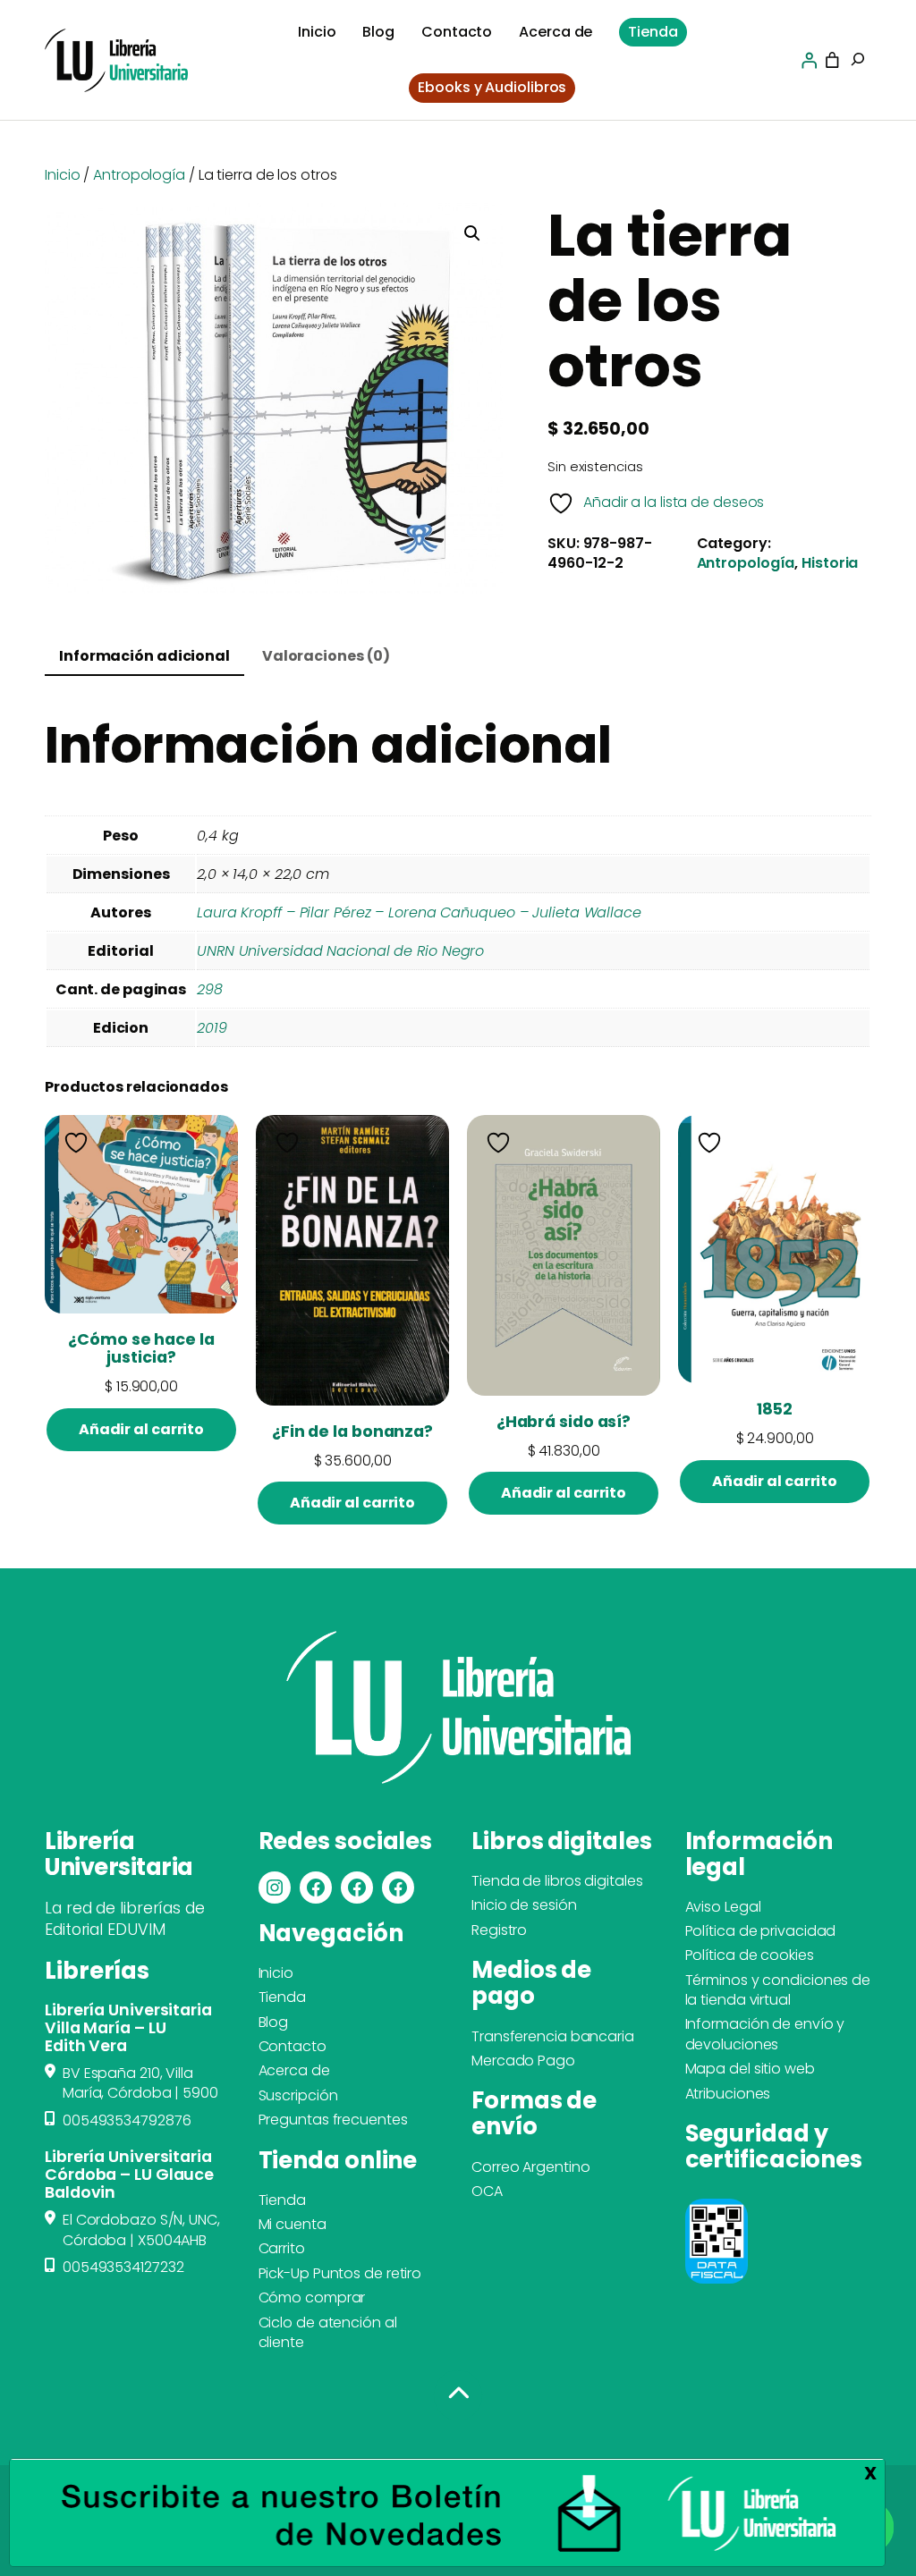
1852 (775, 1409)
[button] (472, 233)
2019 (212, 1028)
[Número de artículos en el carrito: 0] (832, 60)
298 (210, 989)
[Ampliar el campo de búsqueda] (858, 61)
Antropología (139, 175)
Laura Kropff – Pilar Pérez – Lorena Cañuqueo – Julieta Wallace (419, 912)
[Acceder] (809, 60)
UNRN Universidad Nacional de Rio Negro (340, 951)
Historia (830, 563)
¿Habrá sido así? (564, 1422)
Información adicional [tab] (144, 656)
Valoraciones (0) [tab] (326, 656)
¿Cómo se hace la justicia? (141, 1348)
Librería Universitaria (119, 1854)
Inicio (62, 175)
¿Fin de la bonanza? (352, 1432)
